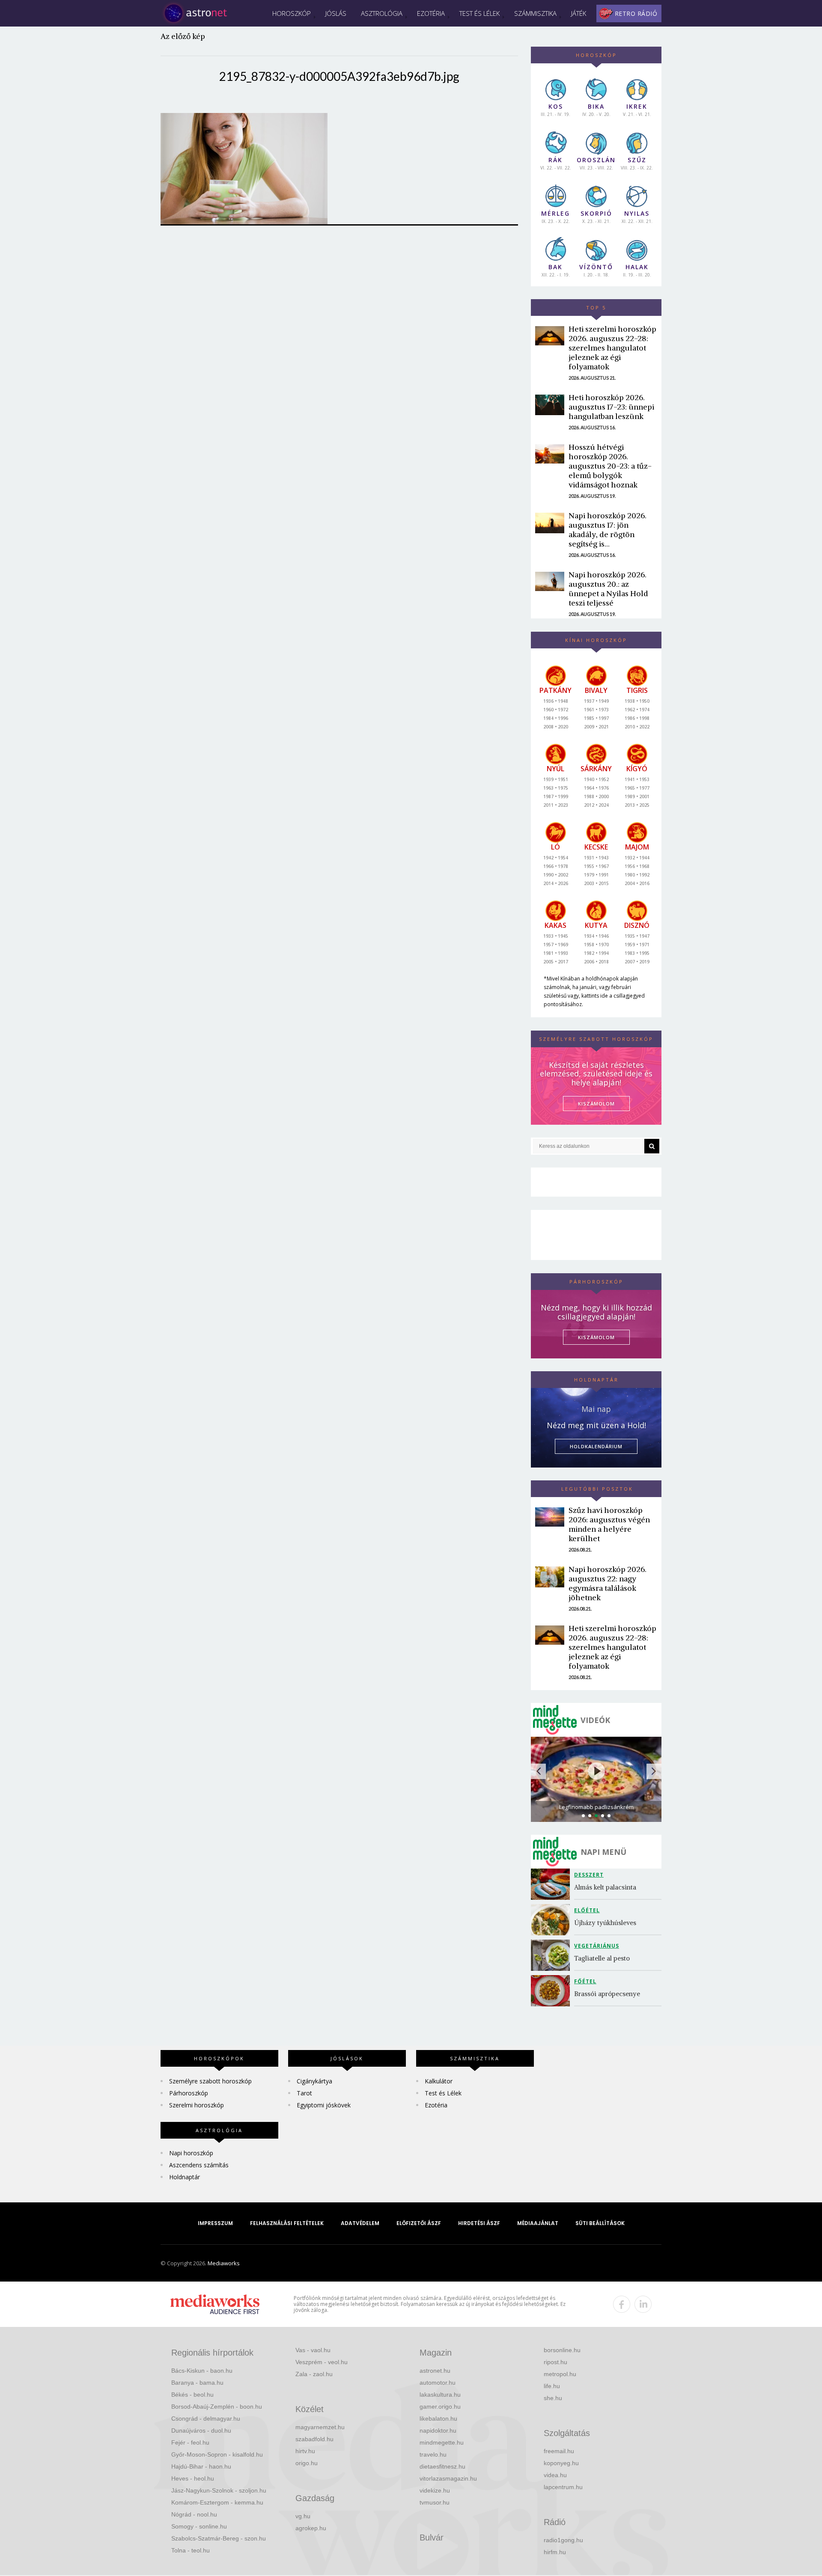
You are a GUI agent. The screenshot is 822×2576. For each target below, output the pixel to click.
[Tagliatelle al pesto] (552, 1955)
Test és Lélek (479, 13)
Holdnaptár (185, 2177)
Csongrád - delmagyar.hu (206, 2419)
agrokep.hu (311, 2528)
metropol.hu (560, 2374)
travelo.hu (433, 2454)
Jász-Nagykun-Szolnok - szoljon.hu (219, 2490)
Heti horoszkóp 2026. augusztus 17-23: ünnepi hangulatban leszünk (611, 407)
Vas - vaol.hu (313, 2350)
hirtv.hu (305, 2451)
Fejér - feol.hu (190, 2442)
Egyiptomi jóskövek (324, 2105)
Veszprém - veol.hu (322, 2362)
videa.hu (555, 2475)
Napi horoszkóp (191, 2153)
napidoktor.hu (438, 2430)
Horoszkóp (292, 13)
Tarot (304, 2093)
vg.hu (303, 2516)
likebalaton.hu (438, 2419)
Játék (579, 13)
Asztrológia (382, 13)
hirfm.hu (555, 2552)
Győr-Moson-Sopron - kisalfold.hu (217, 2454)
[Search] (652, 1146)
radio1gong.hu (563, 2540)
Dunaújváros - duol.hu (201, 2430)
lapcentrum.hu (563, 2487)
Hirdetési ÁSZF (479, 2223)
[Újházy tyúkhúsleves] (552, 1920)
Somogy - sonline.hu (199, 2526)
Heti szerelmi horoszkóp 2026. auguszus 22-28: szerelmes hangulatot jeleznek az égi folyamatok (612, 348)
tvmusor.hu (435, 2502)
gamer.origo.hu (440, 2407)
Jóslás (336, 13)
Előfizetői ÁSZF (419, 2223)
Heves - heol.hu (193, 2478)
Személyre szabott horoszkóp (210, 2081)
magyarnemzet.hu (320, 2427)
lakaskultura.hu (440, 2395)
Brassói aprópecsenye (607, 1994)
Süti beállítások (600, 2223)
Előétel (587, 1910)
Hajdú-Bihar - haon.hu (201, 2466)
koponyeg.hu (561, 2463)
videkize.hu (435, 2490)
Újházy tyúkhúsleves (605, 1923)
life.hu (552, 2386)
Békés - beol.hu (192, 2395)
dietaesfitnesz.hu (442, 2466)
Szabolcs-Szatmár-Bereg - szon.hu (219, 2538)
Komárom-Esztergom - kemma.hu (217, 2502)
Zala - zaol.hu (314, 2374)
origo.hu (307, 2463)
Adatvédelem (360, 2223)
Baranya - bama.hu (197, 2383)
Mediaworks (224, 2263)
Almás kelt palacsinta (605, 1887)
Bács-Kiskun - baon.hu (202, 2371)
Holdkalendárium (596, 1446)
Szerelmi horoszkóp (197, 2105)
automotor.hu (438, 2383)
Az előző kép (183, 36)
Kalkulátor (439, 2081)
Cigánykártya (314, 2081)
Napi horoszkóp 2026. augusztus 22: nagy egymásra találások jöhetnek (608, 1583)
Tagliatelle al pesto (602, 1958)
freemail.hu (559, 2451)
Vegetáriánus (597, 1946)
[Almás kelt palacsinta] (552, 1884)
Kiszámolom (596, 1337)
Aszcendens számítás (199, 2165)
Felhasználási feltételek (287, 2223)
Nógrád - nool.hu (194, 2514)
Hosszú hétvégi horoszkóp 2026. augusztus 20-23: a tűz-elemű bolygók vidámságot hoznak (610, 466)
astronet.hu (435, 2371)
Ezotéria (431, 13)
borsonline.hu (562, 2350)
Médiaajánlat (538, 2223)
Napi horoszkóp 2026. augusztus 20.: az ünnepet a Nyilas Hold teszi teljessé (608, 589)
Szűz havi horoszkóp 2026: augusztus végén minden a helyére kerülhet (609, 1524)
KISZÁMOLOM (596, 1104)
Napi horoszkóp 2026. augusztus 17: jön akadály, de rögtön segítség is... (608, 530)
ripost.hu (555, 2362)
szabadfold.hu (314, 2439)
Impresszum (215, 2223)
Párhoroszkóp (189, 2093)
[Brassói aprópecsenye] (552, 1991)
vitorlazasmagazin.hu (448, 2478)
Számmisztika (535, 13)
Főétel (585, 1981)
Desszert (589, 1875)
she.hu (553, 2398)
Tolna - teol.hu (191, 2550)
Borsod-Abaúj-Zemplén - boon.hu (217, 2407)
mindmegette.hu (442, 2442)
